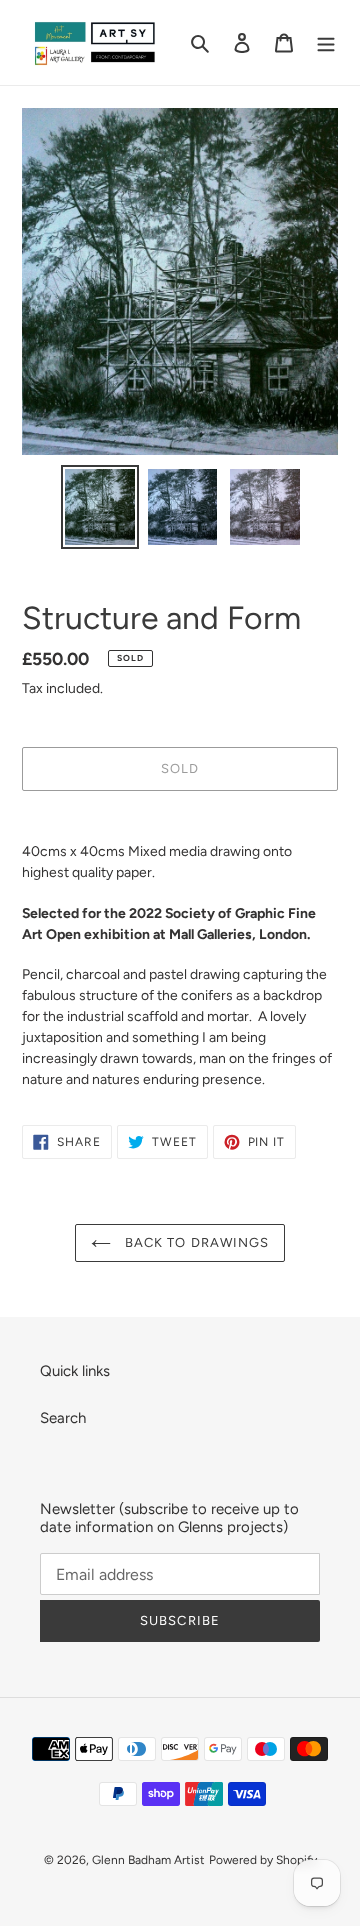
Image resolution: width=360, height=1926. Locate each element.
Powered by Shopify (263, 1860)
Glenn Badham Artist (148, 1860)
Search (63, 1418)
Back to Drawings (195, 1242)
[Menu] (326, 42)
